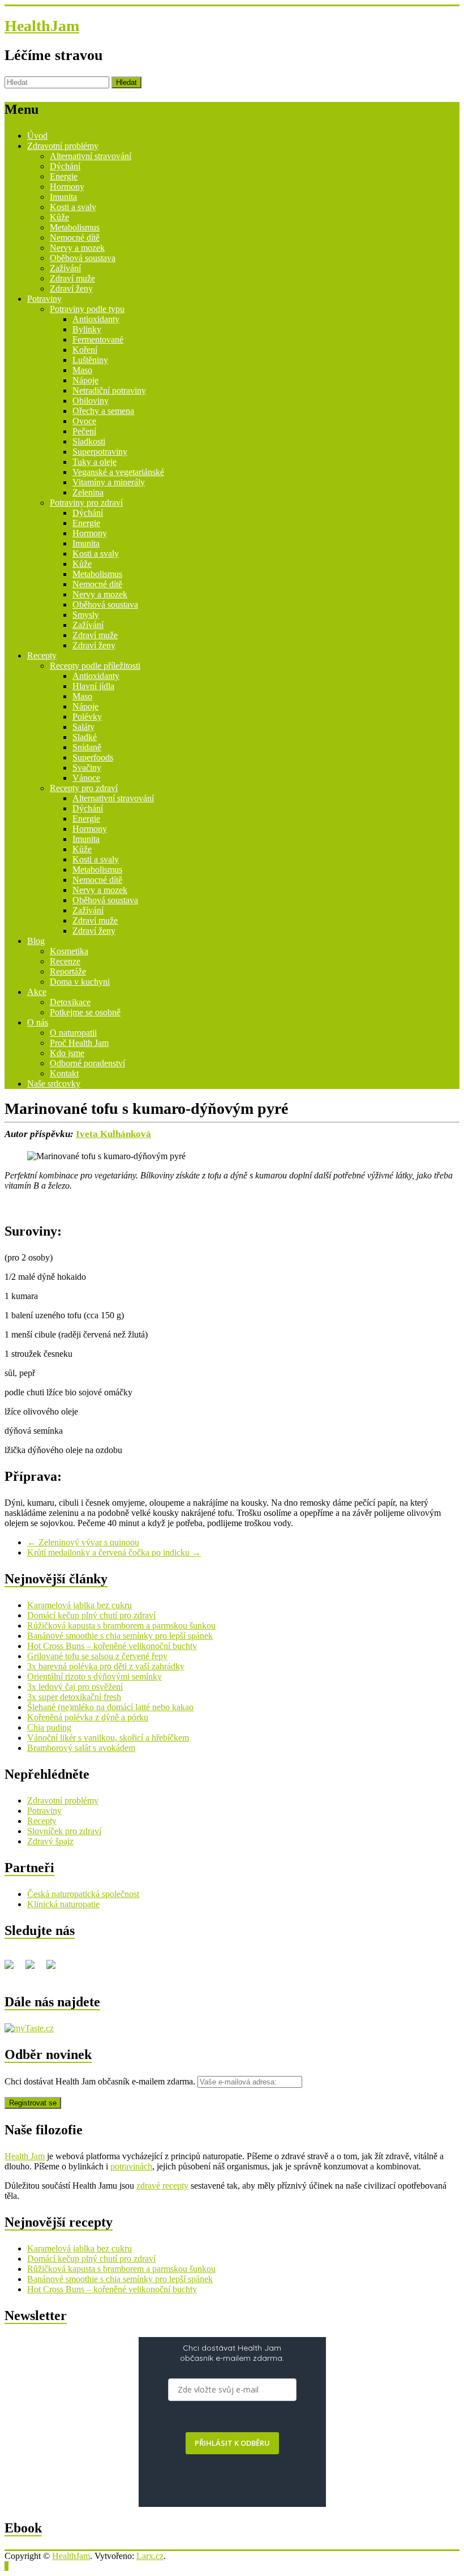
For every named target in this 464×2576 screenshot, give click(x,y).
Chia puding (49, 1727)
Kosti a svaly (73, 207)
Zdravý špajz (50, 1841)
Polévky (87, 717)
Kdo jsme (67, 1053)
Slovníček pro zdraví (64, 1831)
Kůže (59, 217)
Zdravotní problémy (63, 146)
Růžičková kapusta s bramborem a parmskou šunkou (121, 1626)
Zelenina (88, 492)
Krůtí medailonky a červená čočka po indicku (114, 1552)
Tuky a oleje (94, 462)
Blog (36, 941)
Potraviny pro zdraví (86, 503)
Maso (82, 370)
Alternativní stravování (91, 156)
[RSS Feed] (35, 1969)
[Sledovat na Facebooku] (14, 1969)
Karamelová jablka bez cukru (80, 1605)
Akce (37, 992)
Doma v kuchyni (80, 982)
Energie (64, 176)
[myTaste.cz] (29, 2028)
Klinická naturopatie (63, 1904)
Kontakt (64, 1073)
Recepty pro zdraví (84, 788)
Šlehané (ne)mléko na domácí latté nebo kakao (110, 1707)
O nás (38, 1022)
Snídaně (87, 747)
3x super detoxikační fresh (74, 1697)
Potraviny (44, 299)
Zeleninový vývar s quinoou (83, 1542)
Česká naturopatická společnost (83, 1894)
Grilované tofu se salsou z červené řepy (97, 1656)
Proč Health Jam (79, 1043)
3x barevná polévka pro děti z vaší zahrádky (106, 1666)
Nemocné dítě (75, 238)
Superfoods (93, 757)
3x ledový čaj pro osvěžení (75, 1687)
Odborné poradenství (87, 1063)
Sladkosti (89, 441)
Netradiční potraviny (109, 390)
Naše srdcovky (54, 1084)
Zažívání (65, 268)
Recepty (42, 655)
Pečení (84, 431)
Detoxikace (70, 1002)
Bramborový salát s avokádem (81, 1748)
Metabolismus (75, 227)
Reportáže (68, 971)
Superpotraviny (100, 452)
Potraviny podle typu (87, 309)
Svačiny (87, 768)
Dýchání (65, 166)
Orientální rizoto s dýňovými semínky (94, 1676)
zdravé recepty (162, 2186)
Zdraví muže (72, 278)
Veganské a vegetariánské (118, 472)
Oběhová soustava (83, 258)
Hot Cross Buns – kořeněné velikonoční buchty (112, 1646)
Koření (85, 350)
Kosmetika (69, 951)
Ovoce (84, 421)
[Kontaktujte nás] (55, 1969)
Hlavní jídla (93, 686)
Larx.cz (150, 2556)
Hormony (67, 187)
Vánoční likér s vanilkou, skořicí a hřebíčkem (108, 1738)
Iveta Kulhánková (113, 1134)
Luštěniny (90, 360)
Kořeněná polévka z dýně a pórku (88, 1717)
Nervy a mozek (77, 248)
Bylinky (87, 329)
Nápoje (85, 380)
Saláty (83, 727)
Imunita (63, 197)
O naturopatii (73, 1033)
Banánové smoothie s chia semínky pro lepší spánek (120, 1636)
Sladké (85, 737)
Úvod (37, 136)
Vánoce (86, 778)
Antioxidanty (96, 319)
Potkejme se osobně (85, 1012)
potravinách (131, 2166)
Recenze (65, 961)
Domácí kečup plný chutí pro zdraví (91, 1615)
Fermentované (98, 339)
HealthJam (42, 26)
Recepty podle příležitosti (95, 666)
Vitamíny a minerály (109, 482)
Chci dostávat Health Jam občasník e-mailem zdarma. (101, 2081)
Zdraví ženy (71, 289)
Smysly (86, 615)
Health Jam (25, 2156)
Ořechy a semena (103, 411)
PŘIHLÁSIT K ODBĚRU (232, 2443)
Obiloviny (91, 401)
